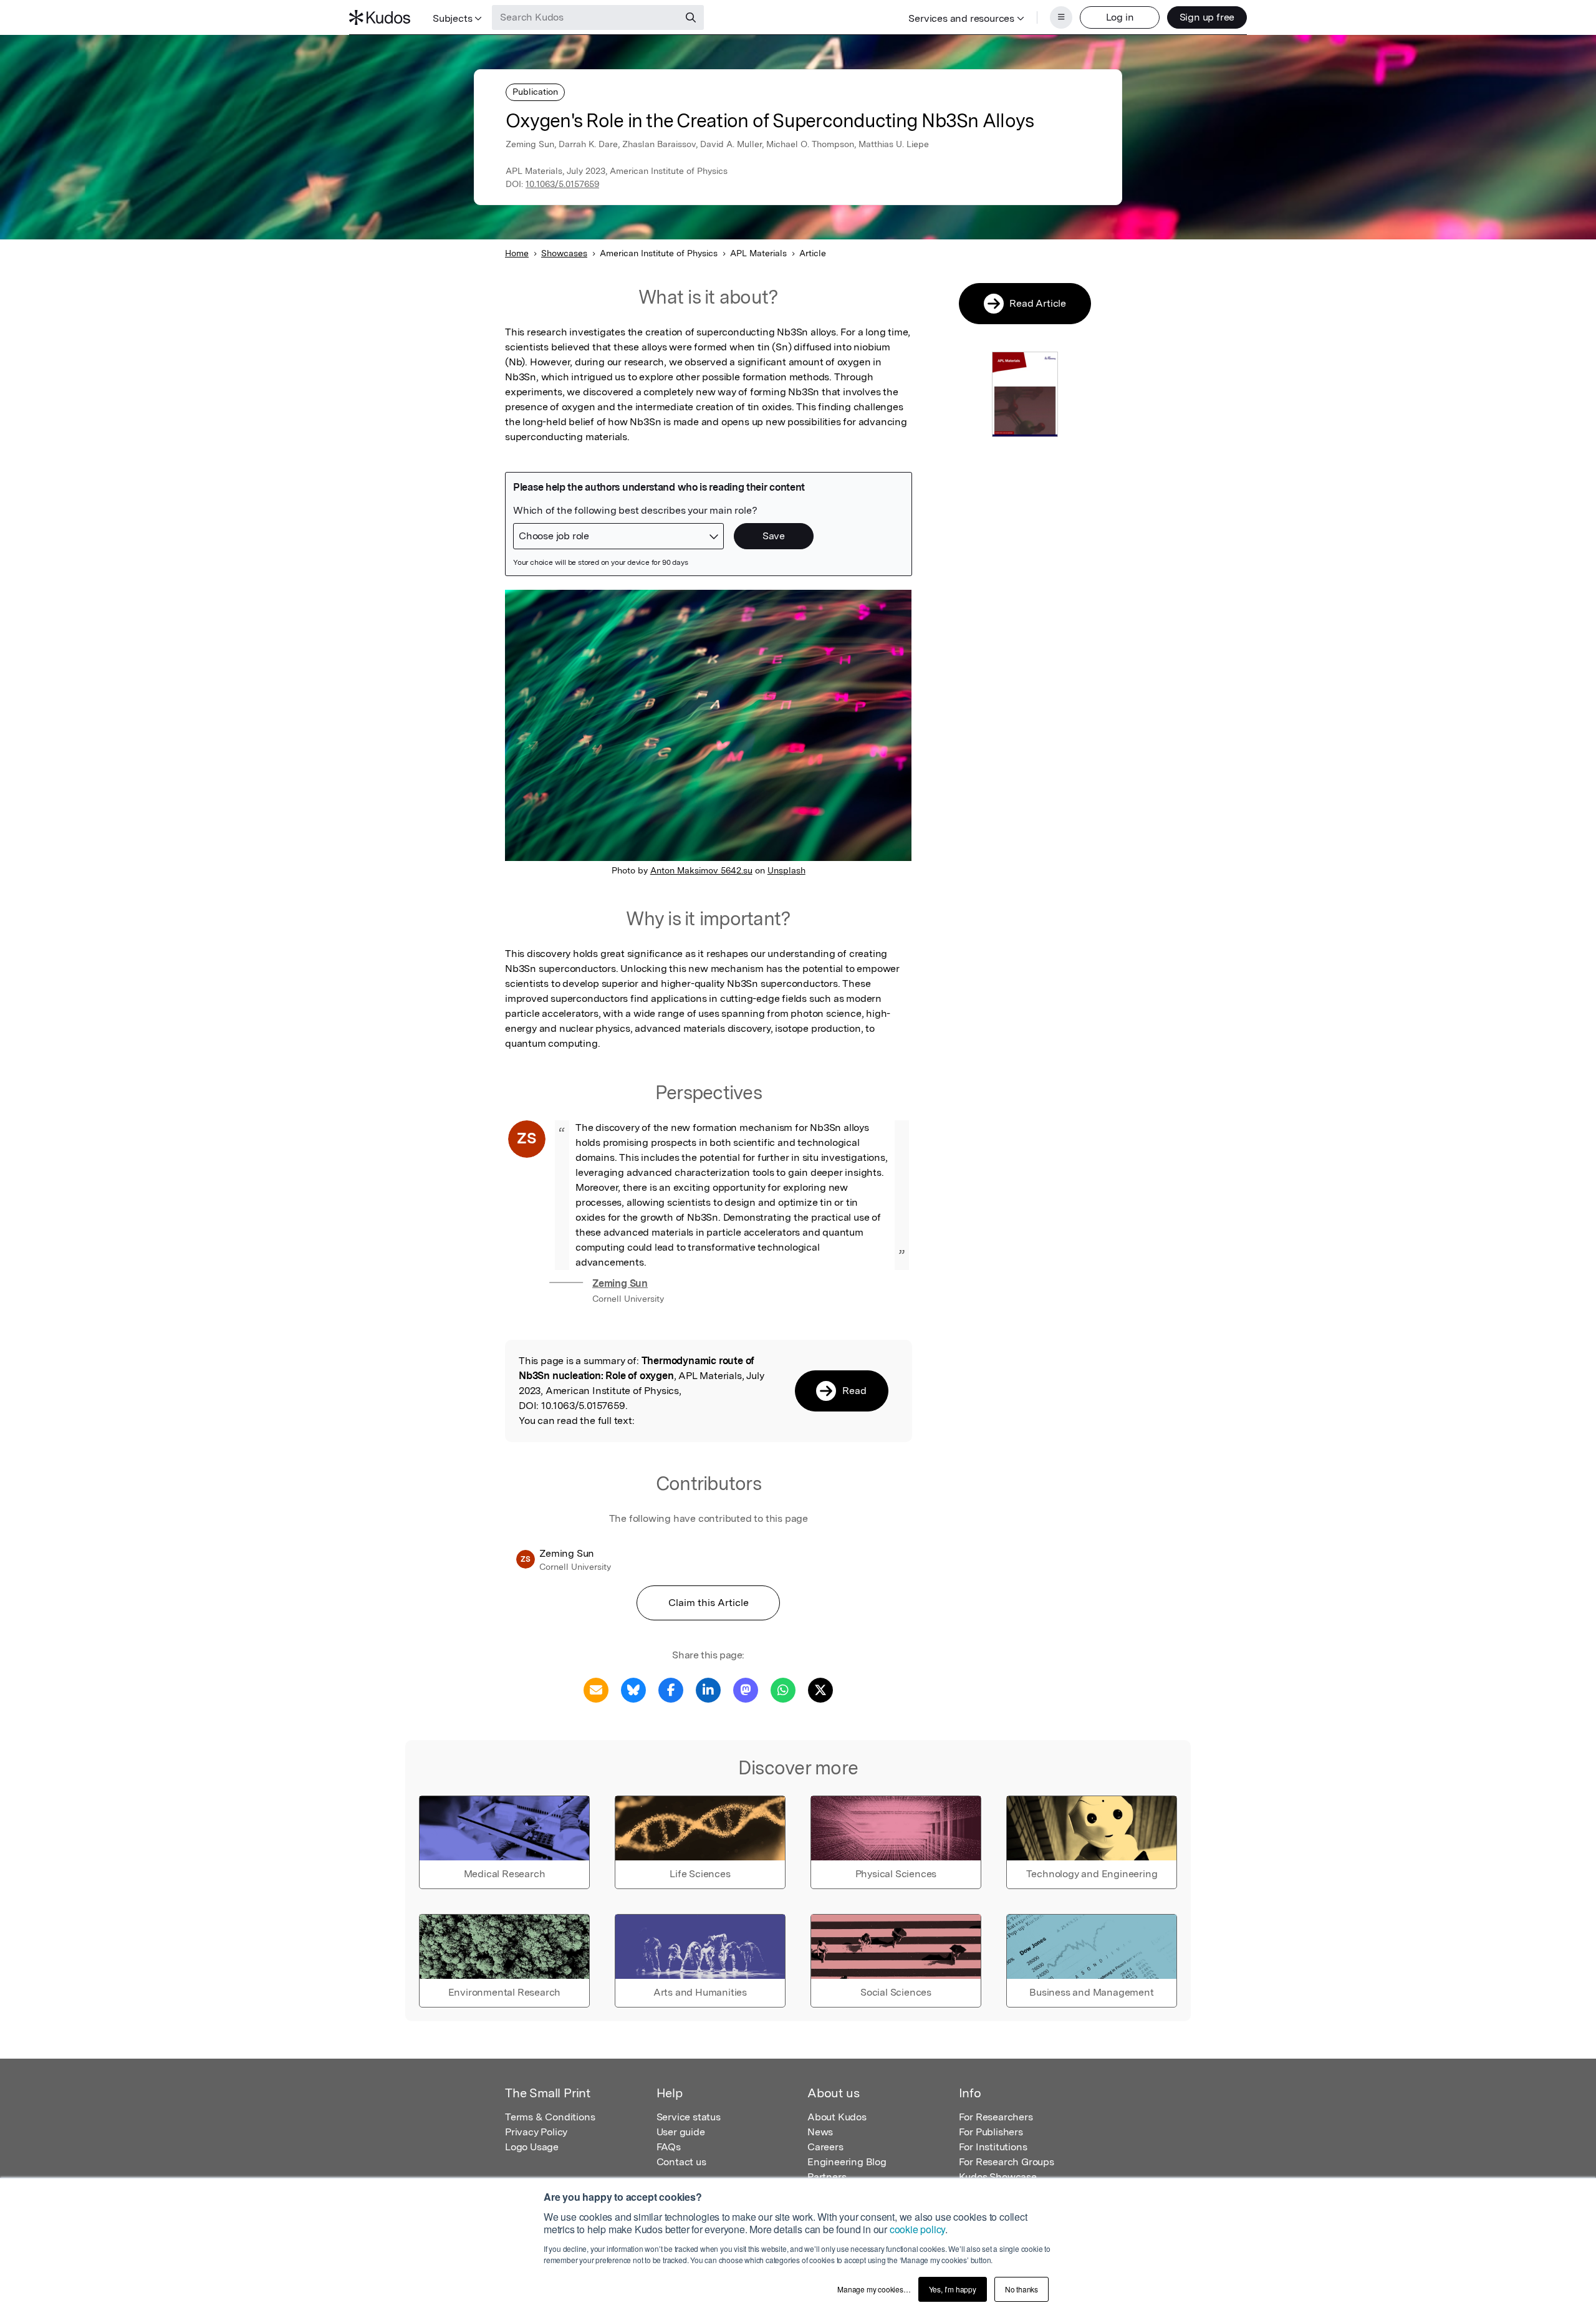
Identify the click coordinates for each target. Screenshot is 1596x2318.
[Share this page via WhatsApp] (783, 1689)
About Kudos (837, 2117)
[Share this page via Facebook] (671, 1689)
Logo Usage (532, 2147)
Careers (825, 2147)
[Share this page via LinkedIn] (708, 1689)
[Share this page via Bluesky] (633, 1689)
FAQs (669, 2147)
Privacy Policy (536, 2132)
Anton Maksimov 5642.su (701, 870)
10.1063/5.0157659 (562, 184)
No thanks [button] (1022, 2289)
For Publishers (991, 2132)
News (820, 2132)
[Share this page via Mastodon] (746, 1689)
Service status (689, 2117)
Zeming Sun (620, 1283)
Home (517, 253)
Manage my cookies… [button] (874, 2289)
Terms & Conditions (550, 2117)
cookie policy (917, 2229)
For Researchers (996, 2117)
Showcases (564, 253)
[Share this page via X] (820, 1689)
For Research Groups (1007, 2162)
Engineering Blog (847, 2162)
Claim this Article (709, 1603)
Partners (827, 2177)
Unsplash (786, 870)
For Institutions (993, 2147)
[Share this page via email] (596, 1689)
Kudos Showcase (998, 2177)
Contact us (681, 2162)
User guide (681, 2132)
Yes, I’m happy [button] (953, 2289)
